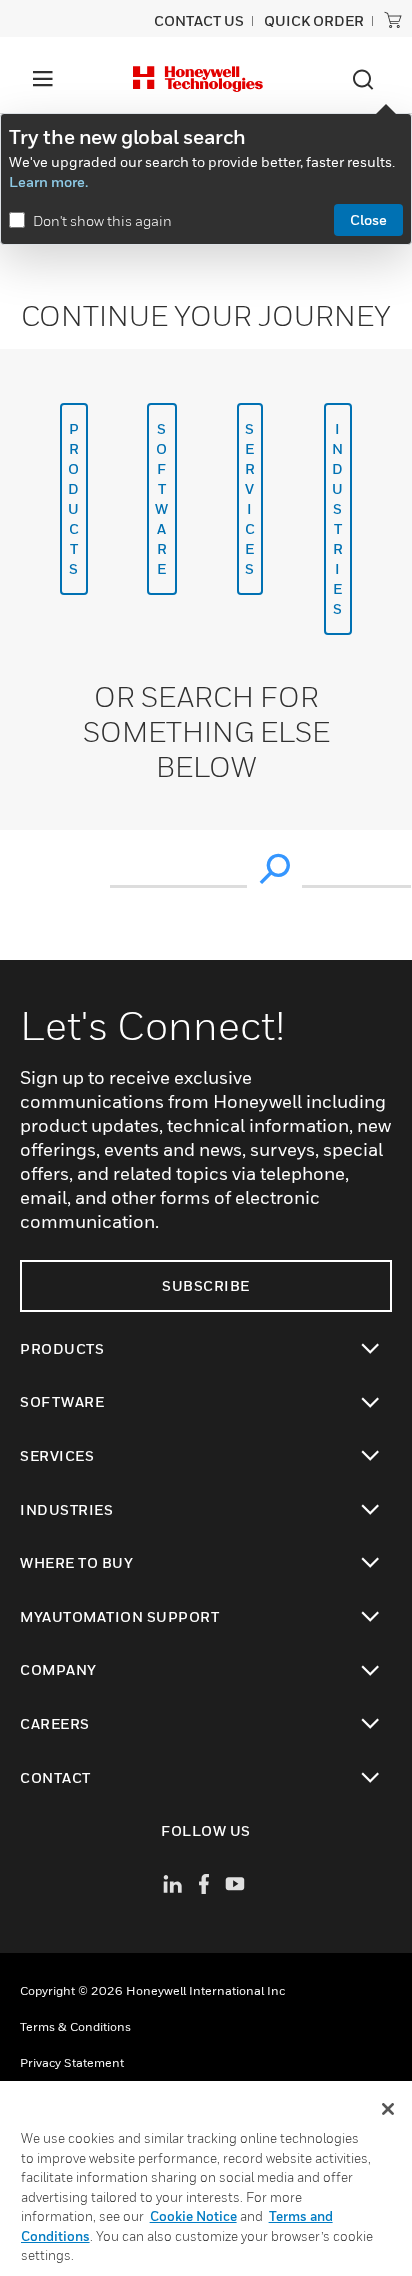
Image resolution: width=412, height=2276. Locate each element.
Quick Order (314, 20)
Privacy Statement (72, 2062)
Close (368, 219)
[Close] (388, 2109)
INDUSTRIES (338, 518)
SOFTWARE (162, 498)
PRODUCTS (74, 498)
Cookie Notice (193, 2216)
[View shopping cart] (393, 20)
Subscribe (206, 1285)
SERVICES (250, 498)
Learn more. (48, 181)
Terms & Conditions (75, 2026)
